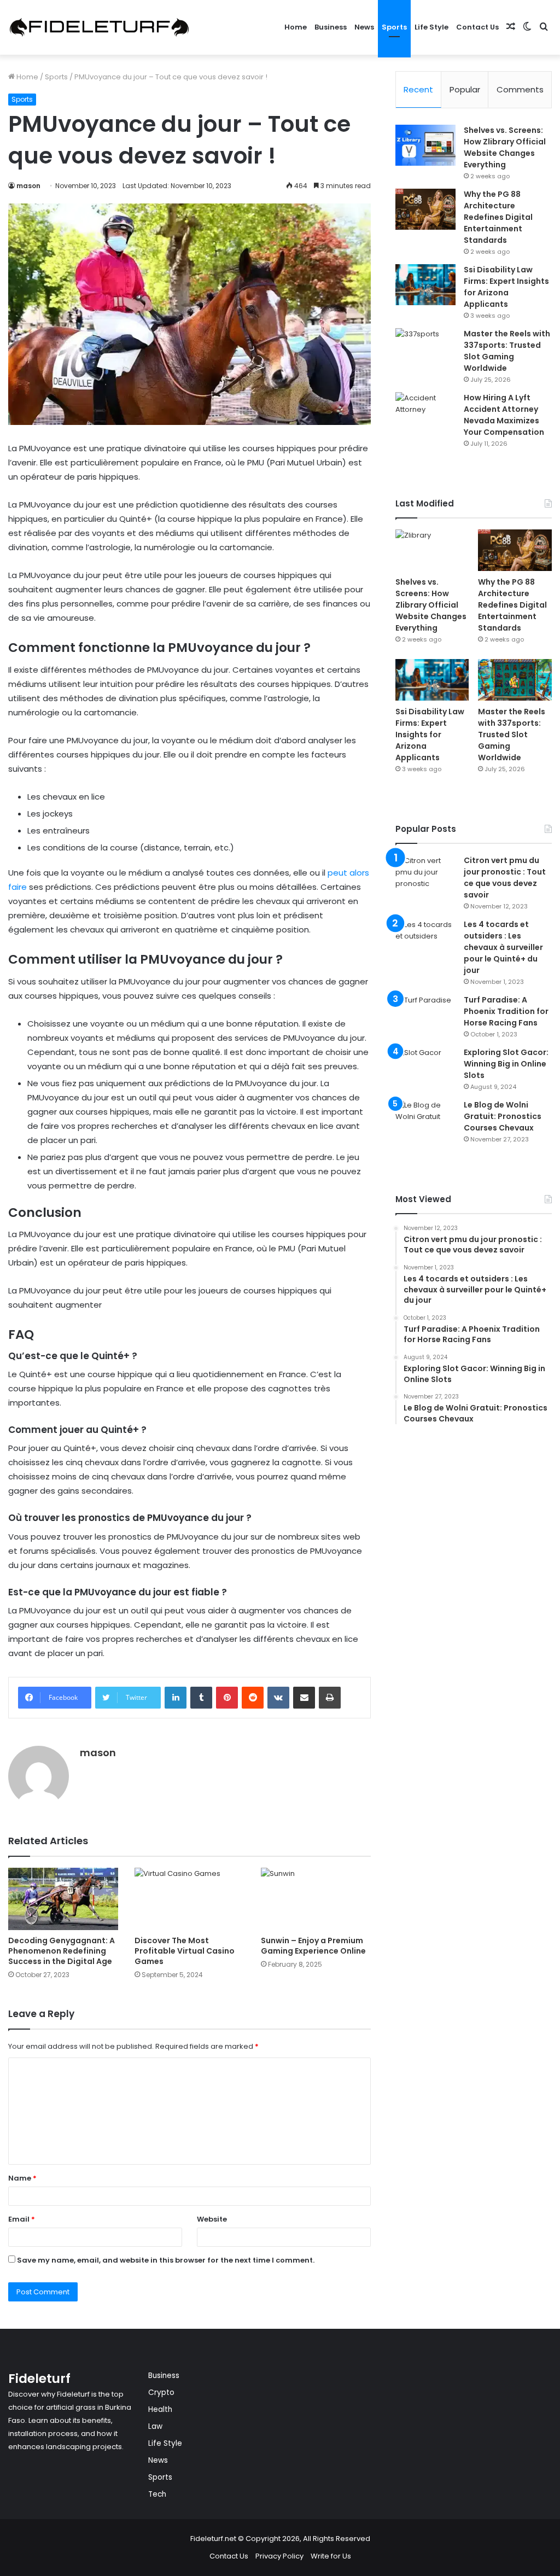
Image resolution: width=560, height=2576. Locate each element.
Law (155, 2426)
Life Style (431, 27)
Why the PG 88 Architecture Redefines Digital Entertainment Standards (498, 217)
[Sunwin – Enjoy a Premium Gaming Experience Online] (316, 1899)
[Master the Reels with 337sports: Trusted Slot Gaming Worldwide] (425, 349)
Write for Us (331, 2556)
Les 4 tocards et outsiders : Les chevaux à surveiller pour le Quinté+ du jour (503, 947)
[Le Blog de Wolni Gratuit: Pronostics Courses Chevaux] (425, 1120)
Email (22, 2219)
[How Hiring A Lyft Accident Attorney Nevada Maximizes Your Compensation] (425, 413)
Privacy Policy (279, 2556)
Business (331, 27)
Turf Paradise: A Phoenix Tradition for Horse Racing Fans (506, 1011)
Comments (520, 89)
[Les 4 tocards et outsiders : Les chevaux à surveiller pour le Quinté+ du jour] (425, 939)
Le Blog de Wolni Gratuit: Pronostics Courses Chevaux (503, 1116)
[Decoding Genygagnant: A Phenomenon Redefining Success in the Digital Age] (63, 1899)
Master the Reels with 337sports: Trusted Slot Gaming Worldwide (507, 351)
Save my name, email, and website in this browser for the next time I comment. (166, 2260)
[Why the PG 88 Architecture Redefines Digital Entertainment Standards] (425, 209)
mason (28, 186)
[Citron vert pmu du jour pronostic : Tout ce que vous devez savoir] (425, 875)
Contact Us (477, 27)
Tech (157, 2494)
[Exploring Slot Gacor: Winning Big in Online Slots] (425, 1067)
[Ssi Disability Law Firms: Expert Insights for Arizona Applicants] (425, 285)
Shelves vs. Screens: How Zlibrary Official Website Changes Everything (505, 147)
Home (296, 27)
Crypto (161, 2393)
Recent (418, 89)
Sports (394, 27)
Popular (465, 89)
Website (212, 2219)
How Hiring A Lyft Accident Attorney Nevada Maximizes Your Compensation (504, 415)
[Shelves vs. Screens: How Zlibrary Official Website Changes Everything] (425, 145)
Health (160, 2409)
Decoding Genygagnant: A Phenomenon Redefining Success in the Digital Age (62, 1951)
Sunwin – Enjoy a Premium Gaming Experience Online (313, 1946)
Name (22, 2178)
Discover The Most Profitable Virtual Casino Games (185, 1951)
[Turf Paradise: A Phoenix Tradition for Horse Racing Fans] (425, 1015)
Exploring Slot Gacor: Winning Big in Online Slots (506, 1064)
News (364, 27)
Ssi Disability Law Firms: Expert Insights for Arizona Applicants (506, 287)
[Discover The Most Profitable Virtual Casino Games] (189, 1899)
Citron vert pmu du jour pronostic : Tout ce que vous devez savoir (505, 878)
